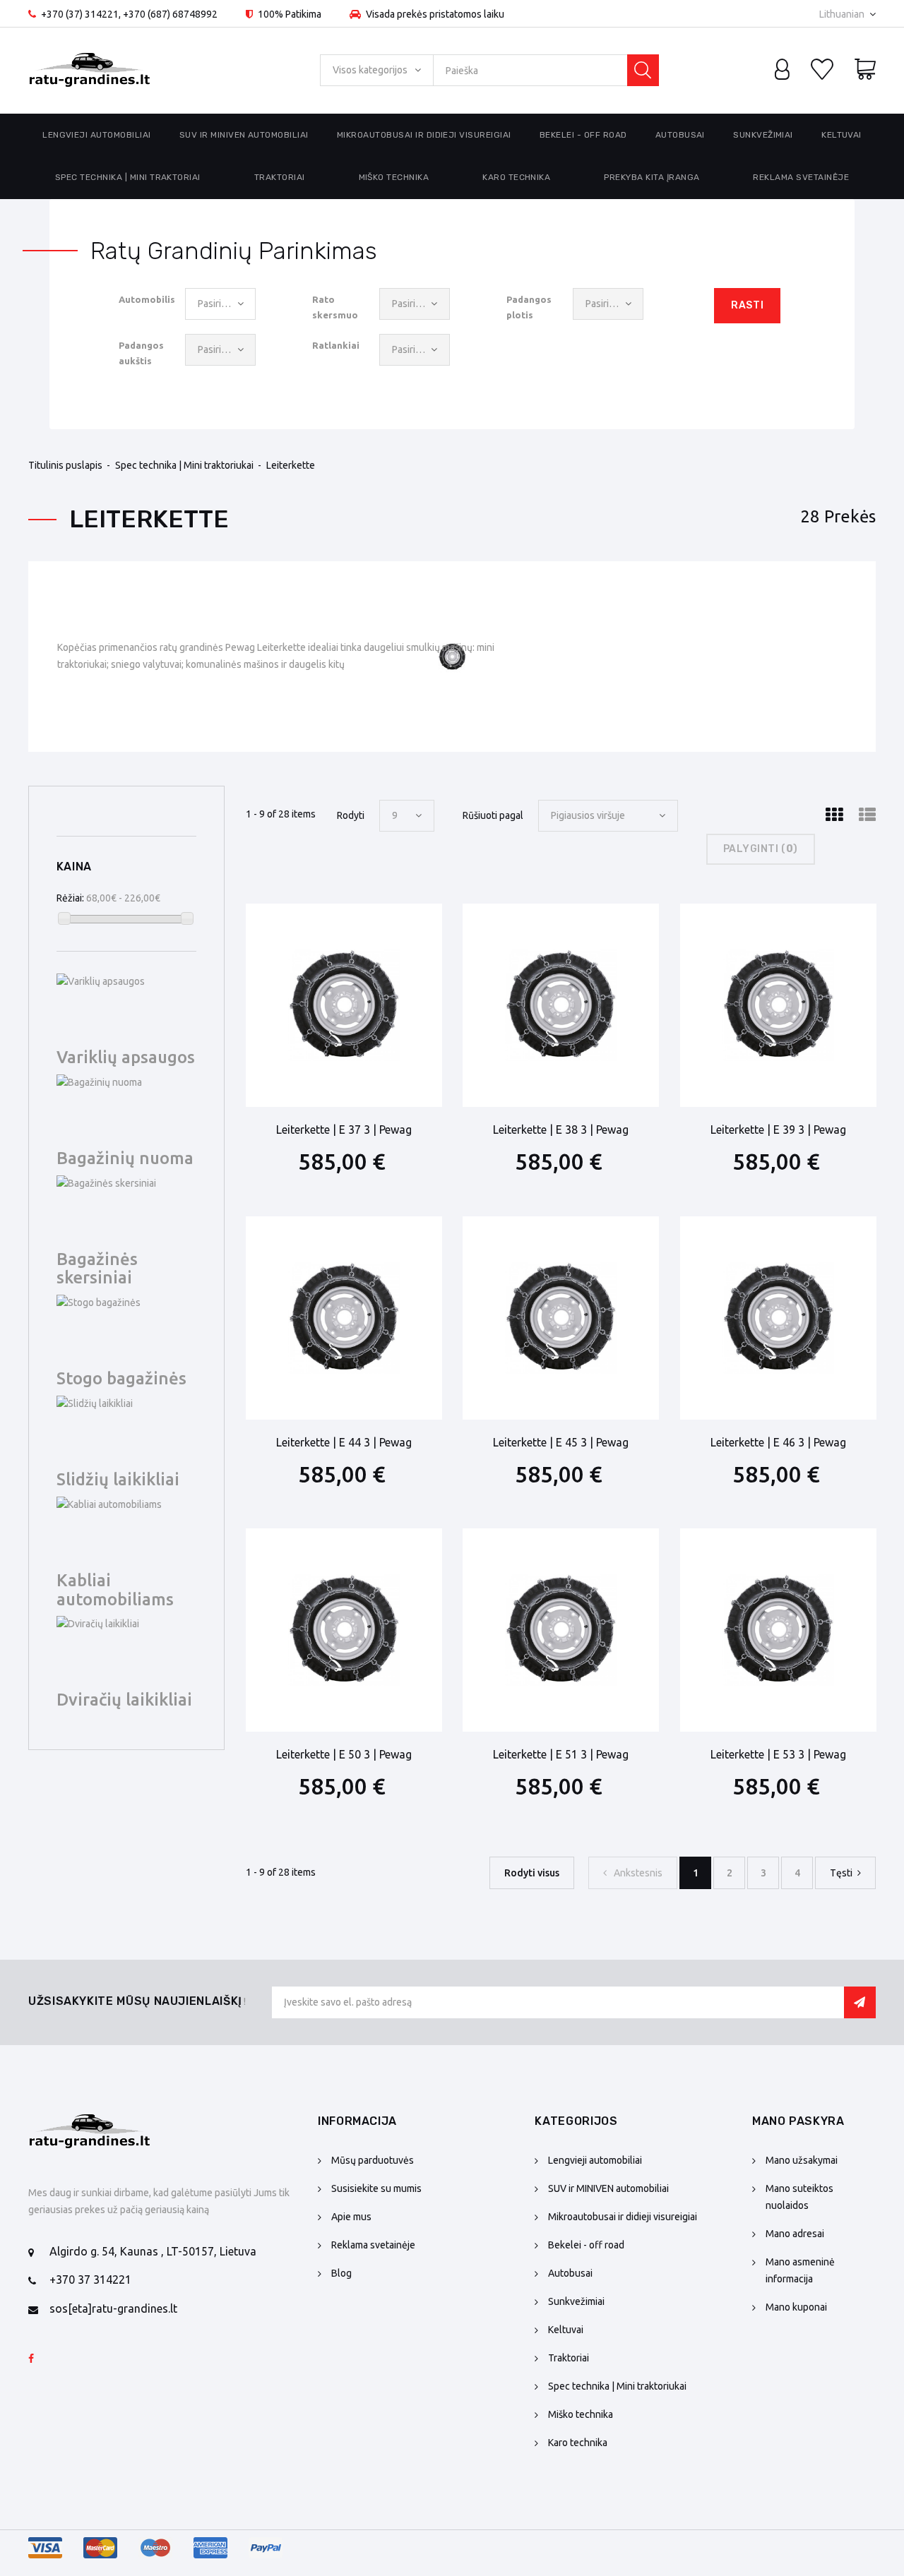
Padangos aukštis (141, 353)
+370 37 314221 (90, 2280)
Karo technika (516, 177)
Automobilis (147, 299)
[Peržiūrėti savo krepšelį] (865, 71)
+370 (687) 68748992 (170, 14)
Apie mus (351, 2217)
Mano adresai (795, 2234)
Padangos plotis (529, 307)
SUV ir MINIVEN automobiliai (244, 135)
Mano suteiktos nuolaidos (799, 2197)
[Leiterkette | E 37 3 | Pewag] (344, 1005)
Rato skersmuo (335, 307)
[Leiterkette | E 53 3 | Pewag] (778, 1630)
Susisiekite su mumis (376, 2188)
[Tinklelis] (834, 815)
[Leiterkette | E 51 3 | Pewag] (561, 1630)
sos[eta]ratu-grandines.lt (113, 2308)
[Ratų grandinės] (90, 71)
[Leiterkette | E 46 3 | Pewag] (778, 1318)
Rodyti (351, 815)
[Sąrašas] (867, 815)
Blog (341, 2273)
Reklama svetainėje (801, 177)
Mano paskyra (798, 2121)
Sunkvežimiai (763, 135)
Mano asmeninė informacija (800, 2270)
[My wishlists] (822, 71)
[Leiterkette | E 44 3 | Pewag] (344, 1318)
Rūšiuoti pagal (493, 815)
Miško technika (394, 177)
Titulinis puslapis (65, 465)
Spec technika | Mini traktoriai (128, 177)
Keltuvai (841, 135)
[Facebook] (31, 2359)
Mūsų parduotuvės (373, 2160)
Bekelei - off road (583, 135)
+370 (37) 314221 (80, 14)
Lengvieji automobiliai (97, 135)
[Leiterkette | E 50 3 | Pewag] (344, 1630)
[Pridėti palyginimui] (390, 924)
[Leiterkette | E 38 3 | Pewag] (561, 1005)
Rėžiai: (70, 898)
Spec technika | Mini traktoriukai (184, 465)
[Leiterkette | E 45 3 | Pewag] (561, 1318)
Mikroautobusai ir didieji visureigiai (424, 135)
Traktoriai (280, 177)
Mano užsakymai (802, 2160)
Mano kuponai (796, 2307)
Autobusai (680, 135)
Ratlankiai (336, 345)
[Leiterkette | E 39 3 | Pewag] (778, 1005)
